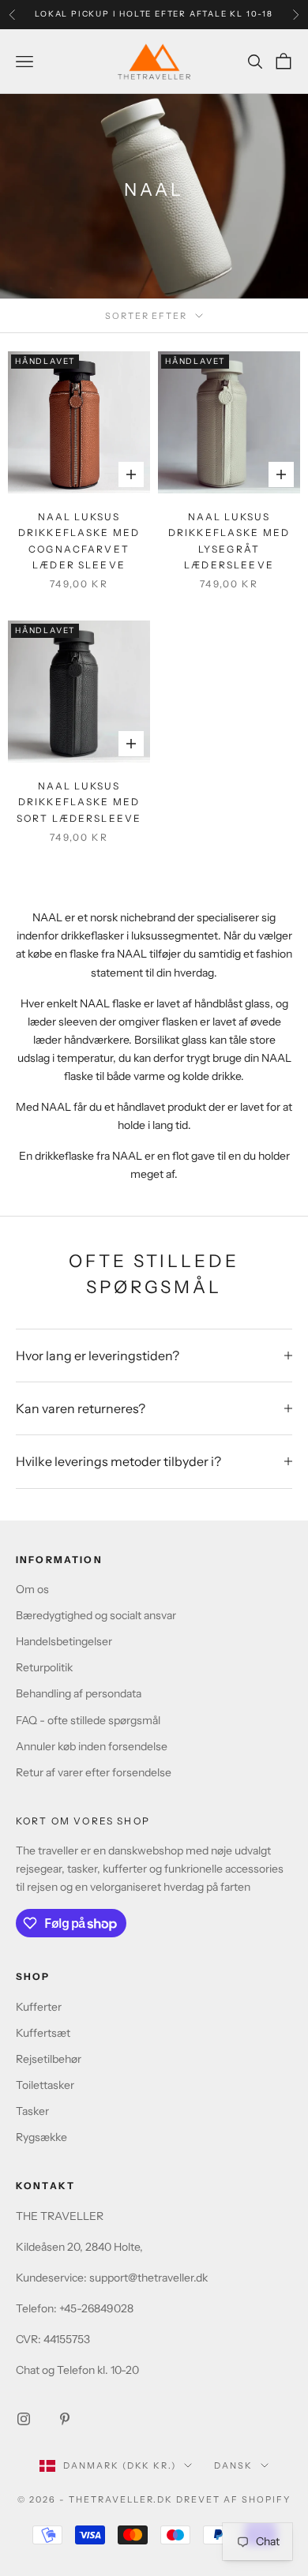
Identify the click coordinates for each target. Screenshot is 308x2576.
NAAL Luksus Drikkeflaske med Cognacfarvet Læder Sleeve (79, 541)
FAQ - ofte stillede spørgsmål (88, 1720)
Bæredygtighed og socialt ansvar (96, 1615)
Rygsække (41, 2137)
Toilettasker (45, 2085)
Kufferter (39, 2007)
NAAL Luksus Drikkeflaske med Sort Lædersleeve (79, 802)
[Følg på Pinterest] (65, 2419)
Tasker (32, 2111)
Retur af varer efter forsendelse (94, 1772)
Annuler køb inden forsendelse (92, 1746)
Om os (32, 1589)
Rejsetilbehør (49, 2059)
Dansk (233, 2465)
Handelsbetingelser (64, 1641)
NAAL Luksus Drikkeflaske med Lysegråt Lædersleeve (229, 541)
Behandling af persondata (79, 1693)
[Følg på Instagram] (24, 2419)
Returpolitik (44, 1667)
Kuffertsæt (43, 2033)
